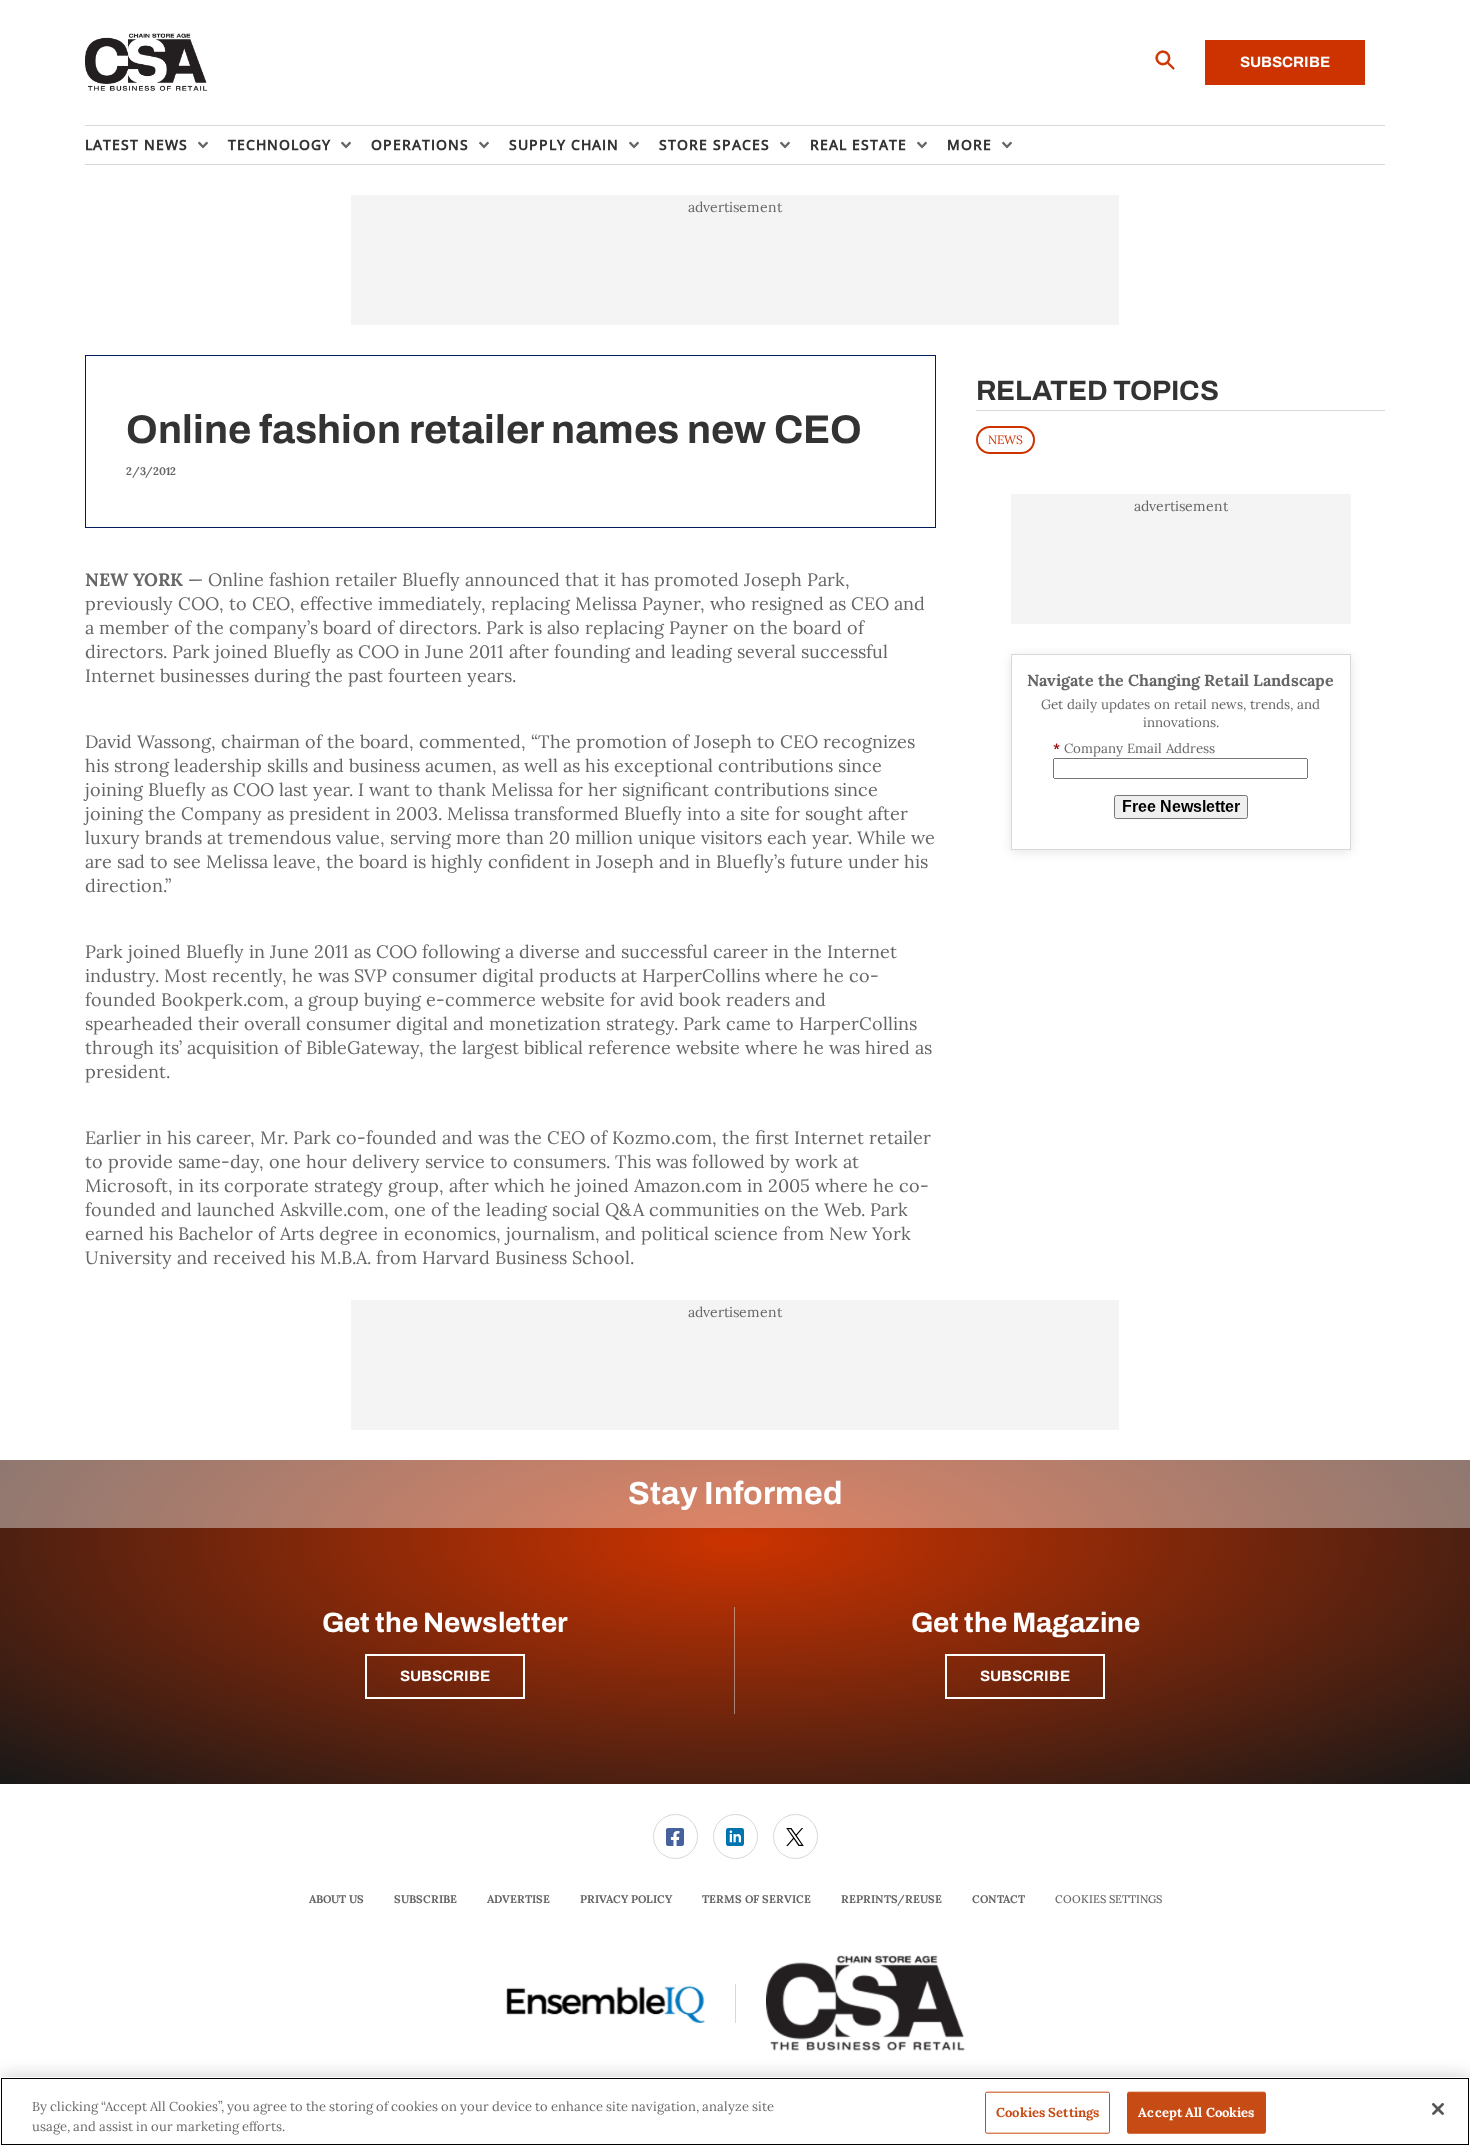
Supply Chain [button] (564, 144)
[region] (735, 2111)
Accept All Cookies (1196, 2112)
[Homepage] (146, 63)
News (1005, 439)
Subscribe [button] (445, 1676)
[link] (675, 1836)
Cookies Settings (1108, 1899)
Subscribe (1285, 62)
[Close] (1438, 2109)
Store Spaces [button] (714, 144)
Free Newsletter (1181, 806)
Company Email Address (1134, 748)
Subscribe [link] (425, 1899)
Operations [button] (420, 144)
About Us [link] (336, 1899)
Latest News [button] (136, 144)
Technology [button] (279, 144)
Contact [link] (998, 1899)
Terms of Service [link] (756, 1899)
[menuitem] (156, 145)
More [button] (969, 144)
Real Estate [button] (858, 144)
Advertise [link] (518, 1899)
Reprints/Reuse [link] (891, 1899)
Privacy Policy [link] (626, 1899)
